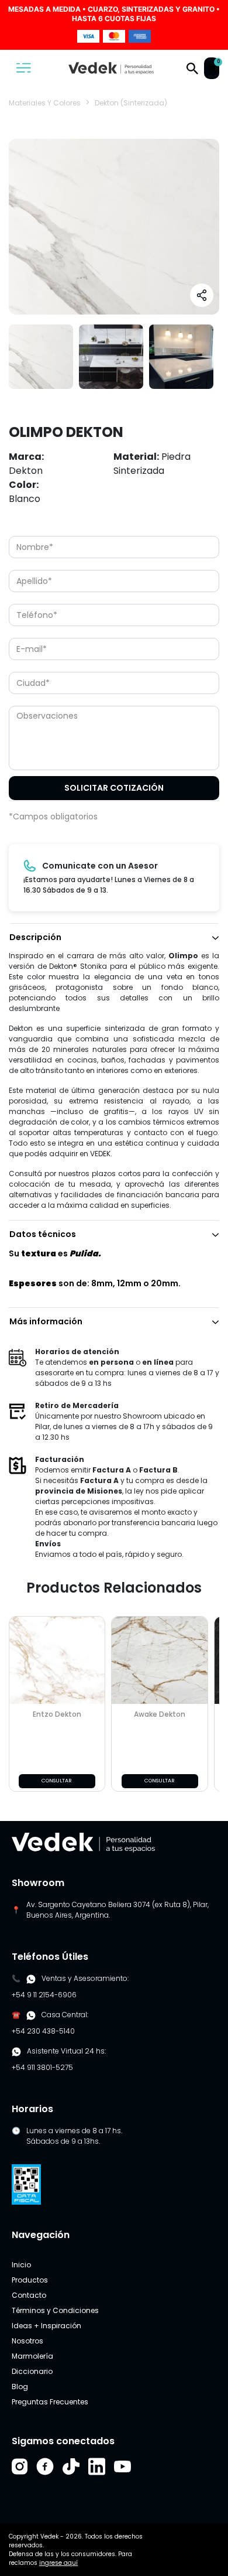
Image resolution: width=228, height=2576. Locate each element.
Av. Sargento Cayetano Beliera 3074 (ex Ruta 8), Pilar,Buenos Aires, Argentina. (118, 1910)
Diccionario (32, 2371)
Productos (30, 2280)
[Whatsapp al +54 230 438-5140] (31, 2015)
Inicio (21, 2265)
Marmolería (32, 2356)
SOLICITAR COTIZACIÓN (114, 788)
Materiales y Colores (45, 103)
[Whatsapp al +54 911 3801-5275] (31, 1979)
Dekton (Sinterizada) (131, 103)
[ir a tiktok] (71, 2466)
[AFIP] (26, 2184)
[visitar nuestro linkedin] (97, 2466)
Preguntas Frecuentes (50, 2402)
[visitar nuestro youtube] (122, 2466)
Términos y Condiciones (55, 2310)
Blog (20, 2387)
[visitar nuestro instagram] (20, 2466)
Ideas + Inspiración (46, 2326)
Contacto (29, 2295)
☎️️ (16, 2015)
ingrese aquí (58, 2563)
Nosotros (27, 2341)
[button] (192, 68)
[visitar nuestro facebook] (45, 2466)
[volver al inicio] (83, 1842)
